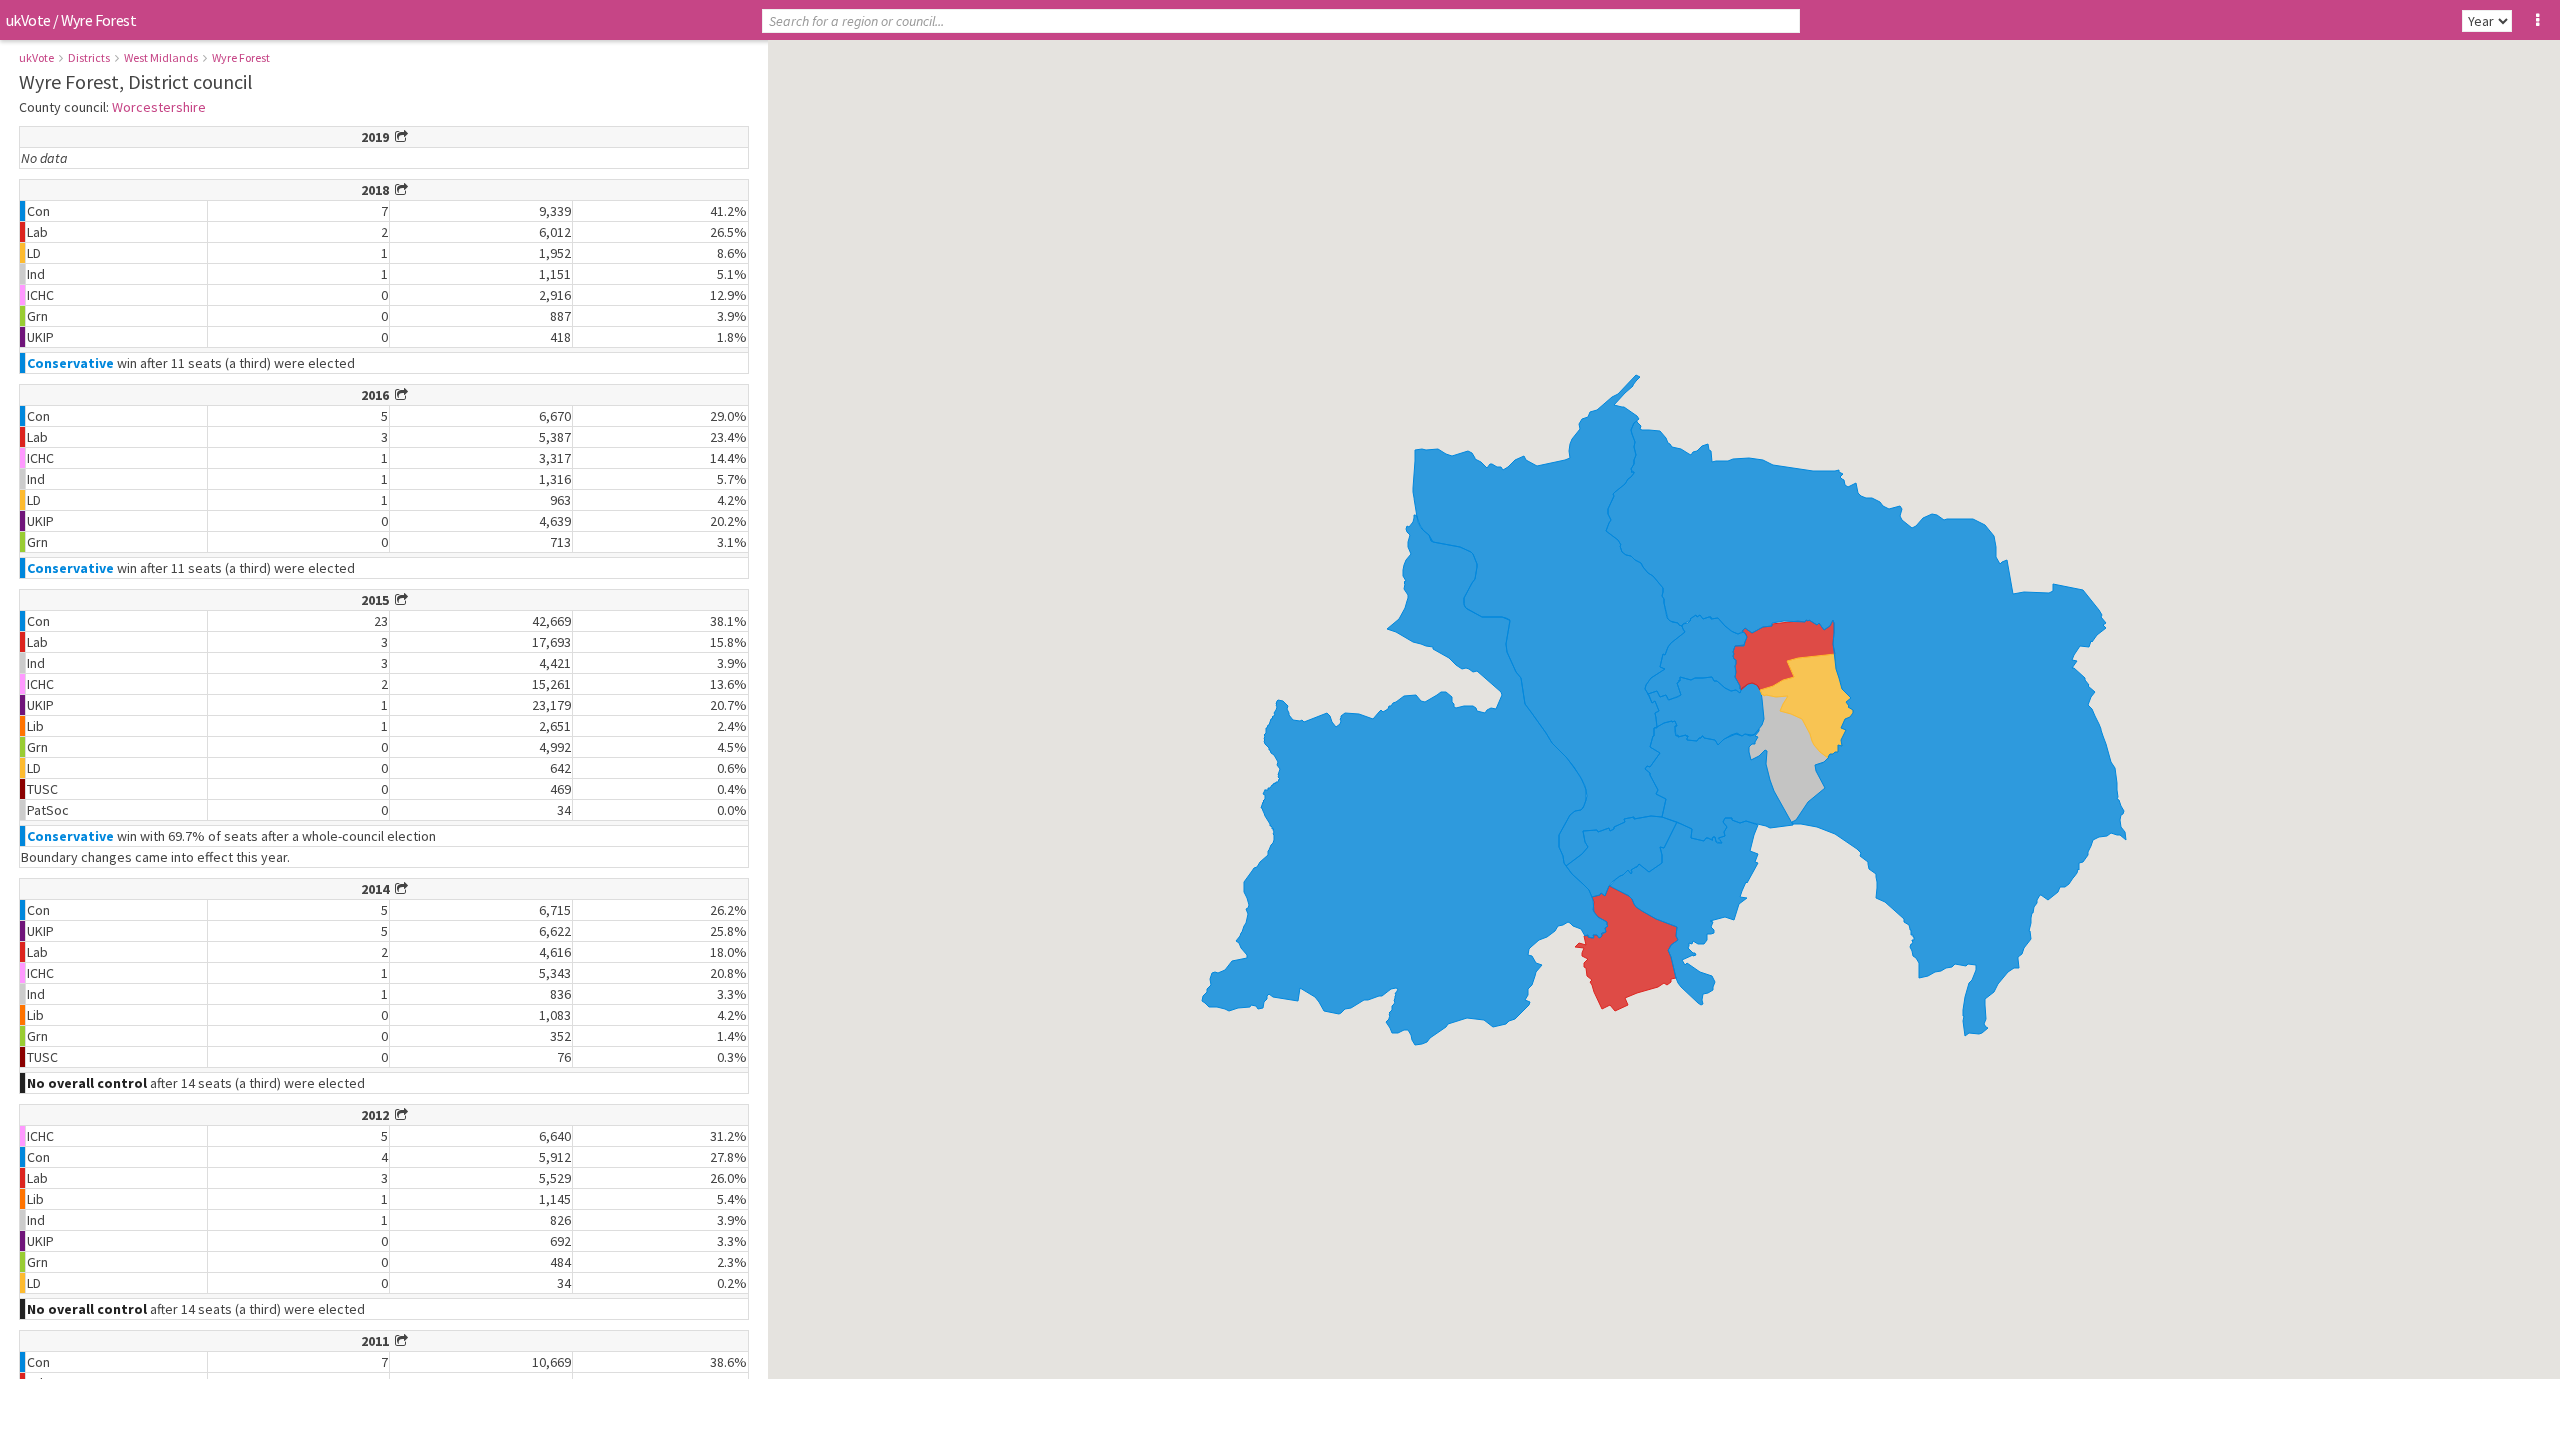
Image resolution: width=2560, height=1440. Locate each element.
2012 (378, 1115)
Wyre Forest (241, 57)
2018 (378, 190)
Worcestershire (159, 107)
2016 (378, 395)
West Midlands (161, 57)
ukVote (28, 20)
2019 (378, 137)
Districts (89, 57)
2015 (378, 600)
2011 (378, 1341)
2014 (378, 889)
